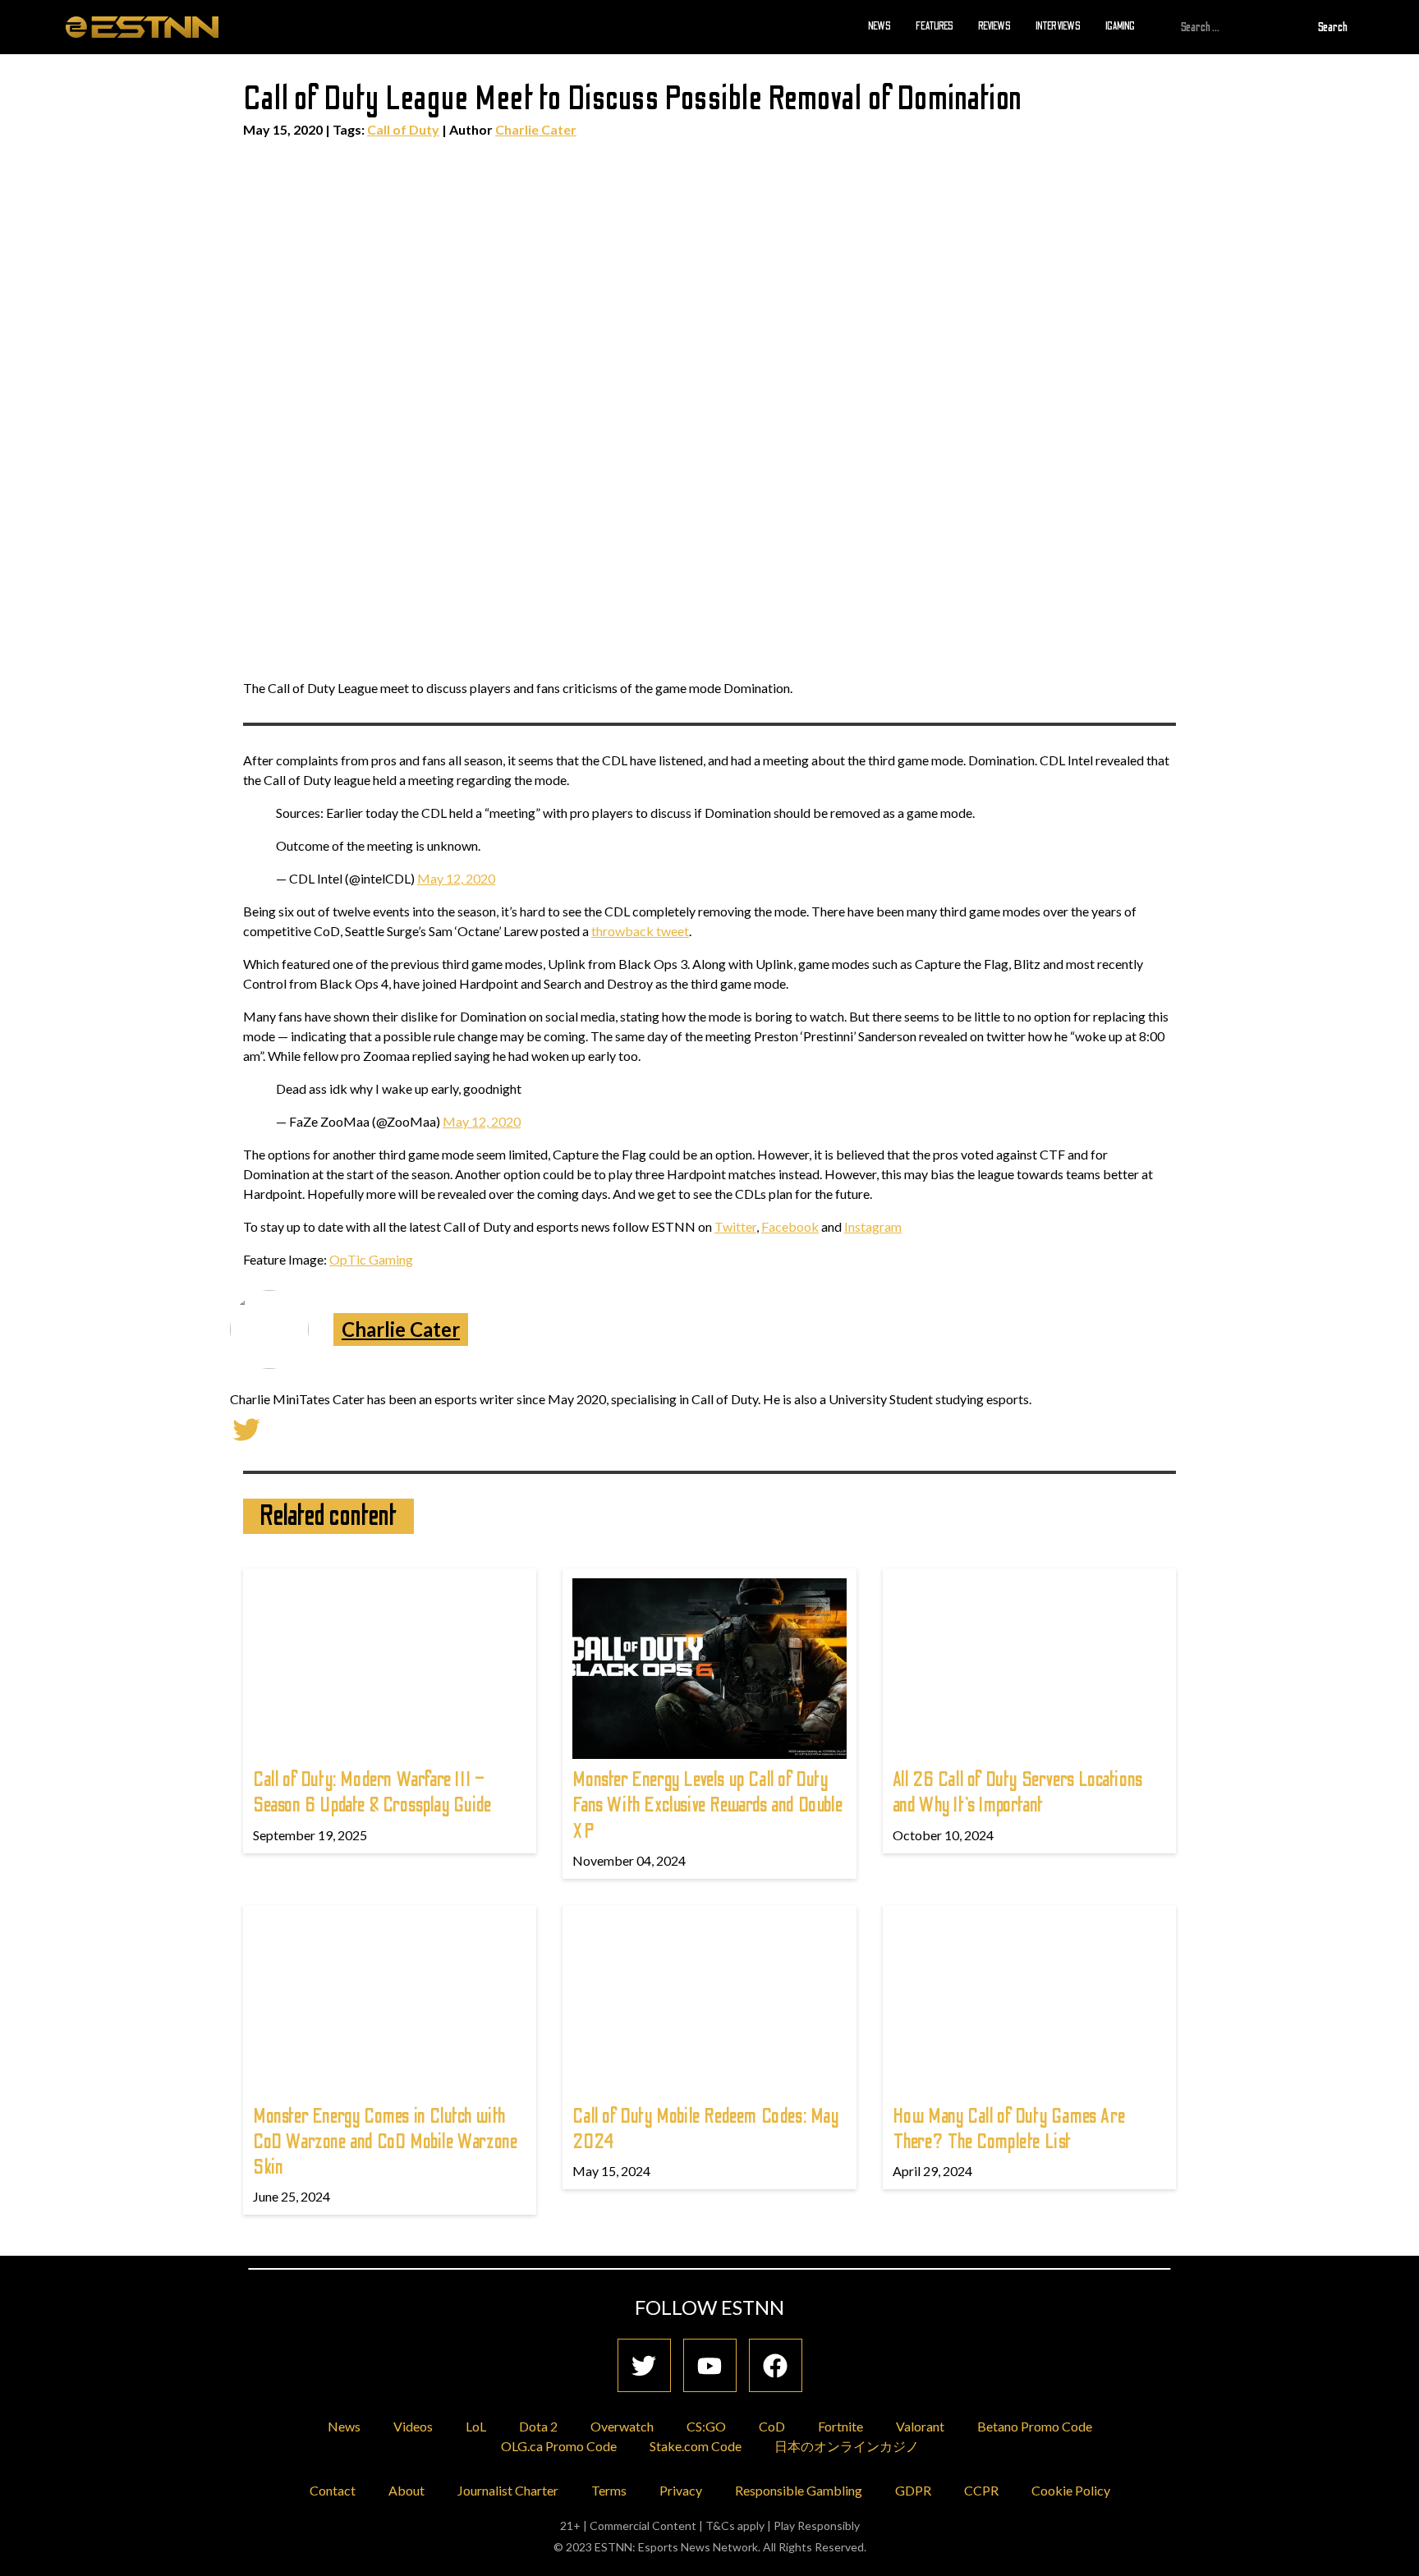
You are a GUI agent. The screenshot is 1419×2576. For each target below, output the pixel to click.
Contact (333, 2490)
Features (935, 26)
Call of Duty (403, 129)
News (879, 26)
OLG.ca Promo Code (559, 2446)
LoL (476, 2426)
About (406, 2490)
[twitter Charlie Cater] (246, 1428)
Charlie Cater (536, 129)
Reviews (994, 26)
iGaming (1120, 26)
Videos (413, 2426)
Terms (609, 2490)
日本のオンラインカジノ (847, 2446)
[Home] (142, 26)
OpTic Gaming (371, 1259)
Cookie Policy (1071, 2490)
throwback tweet (640, 931)
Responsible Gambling (799, 2490)
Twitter (735, 1226)
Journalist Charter (508, 2490)
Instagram (873, 1226)
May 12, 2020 (456, 878)
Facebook (790, 1226)
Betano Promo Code (1035, 2426)
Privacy (681, 2490)
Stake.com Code (696, 2446)
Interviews (1058, 26)
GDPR (913, 2490)
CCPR (981, 2490)
